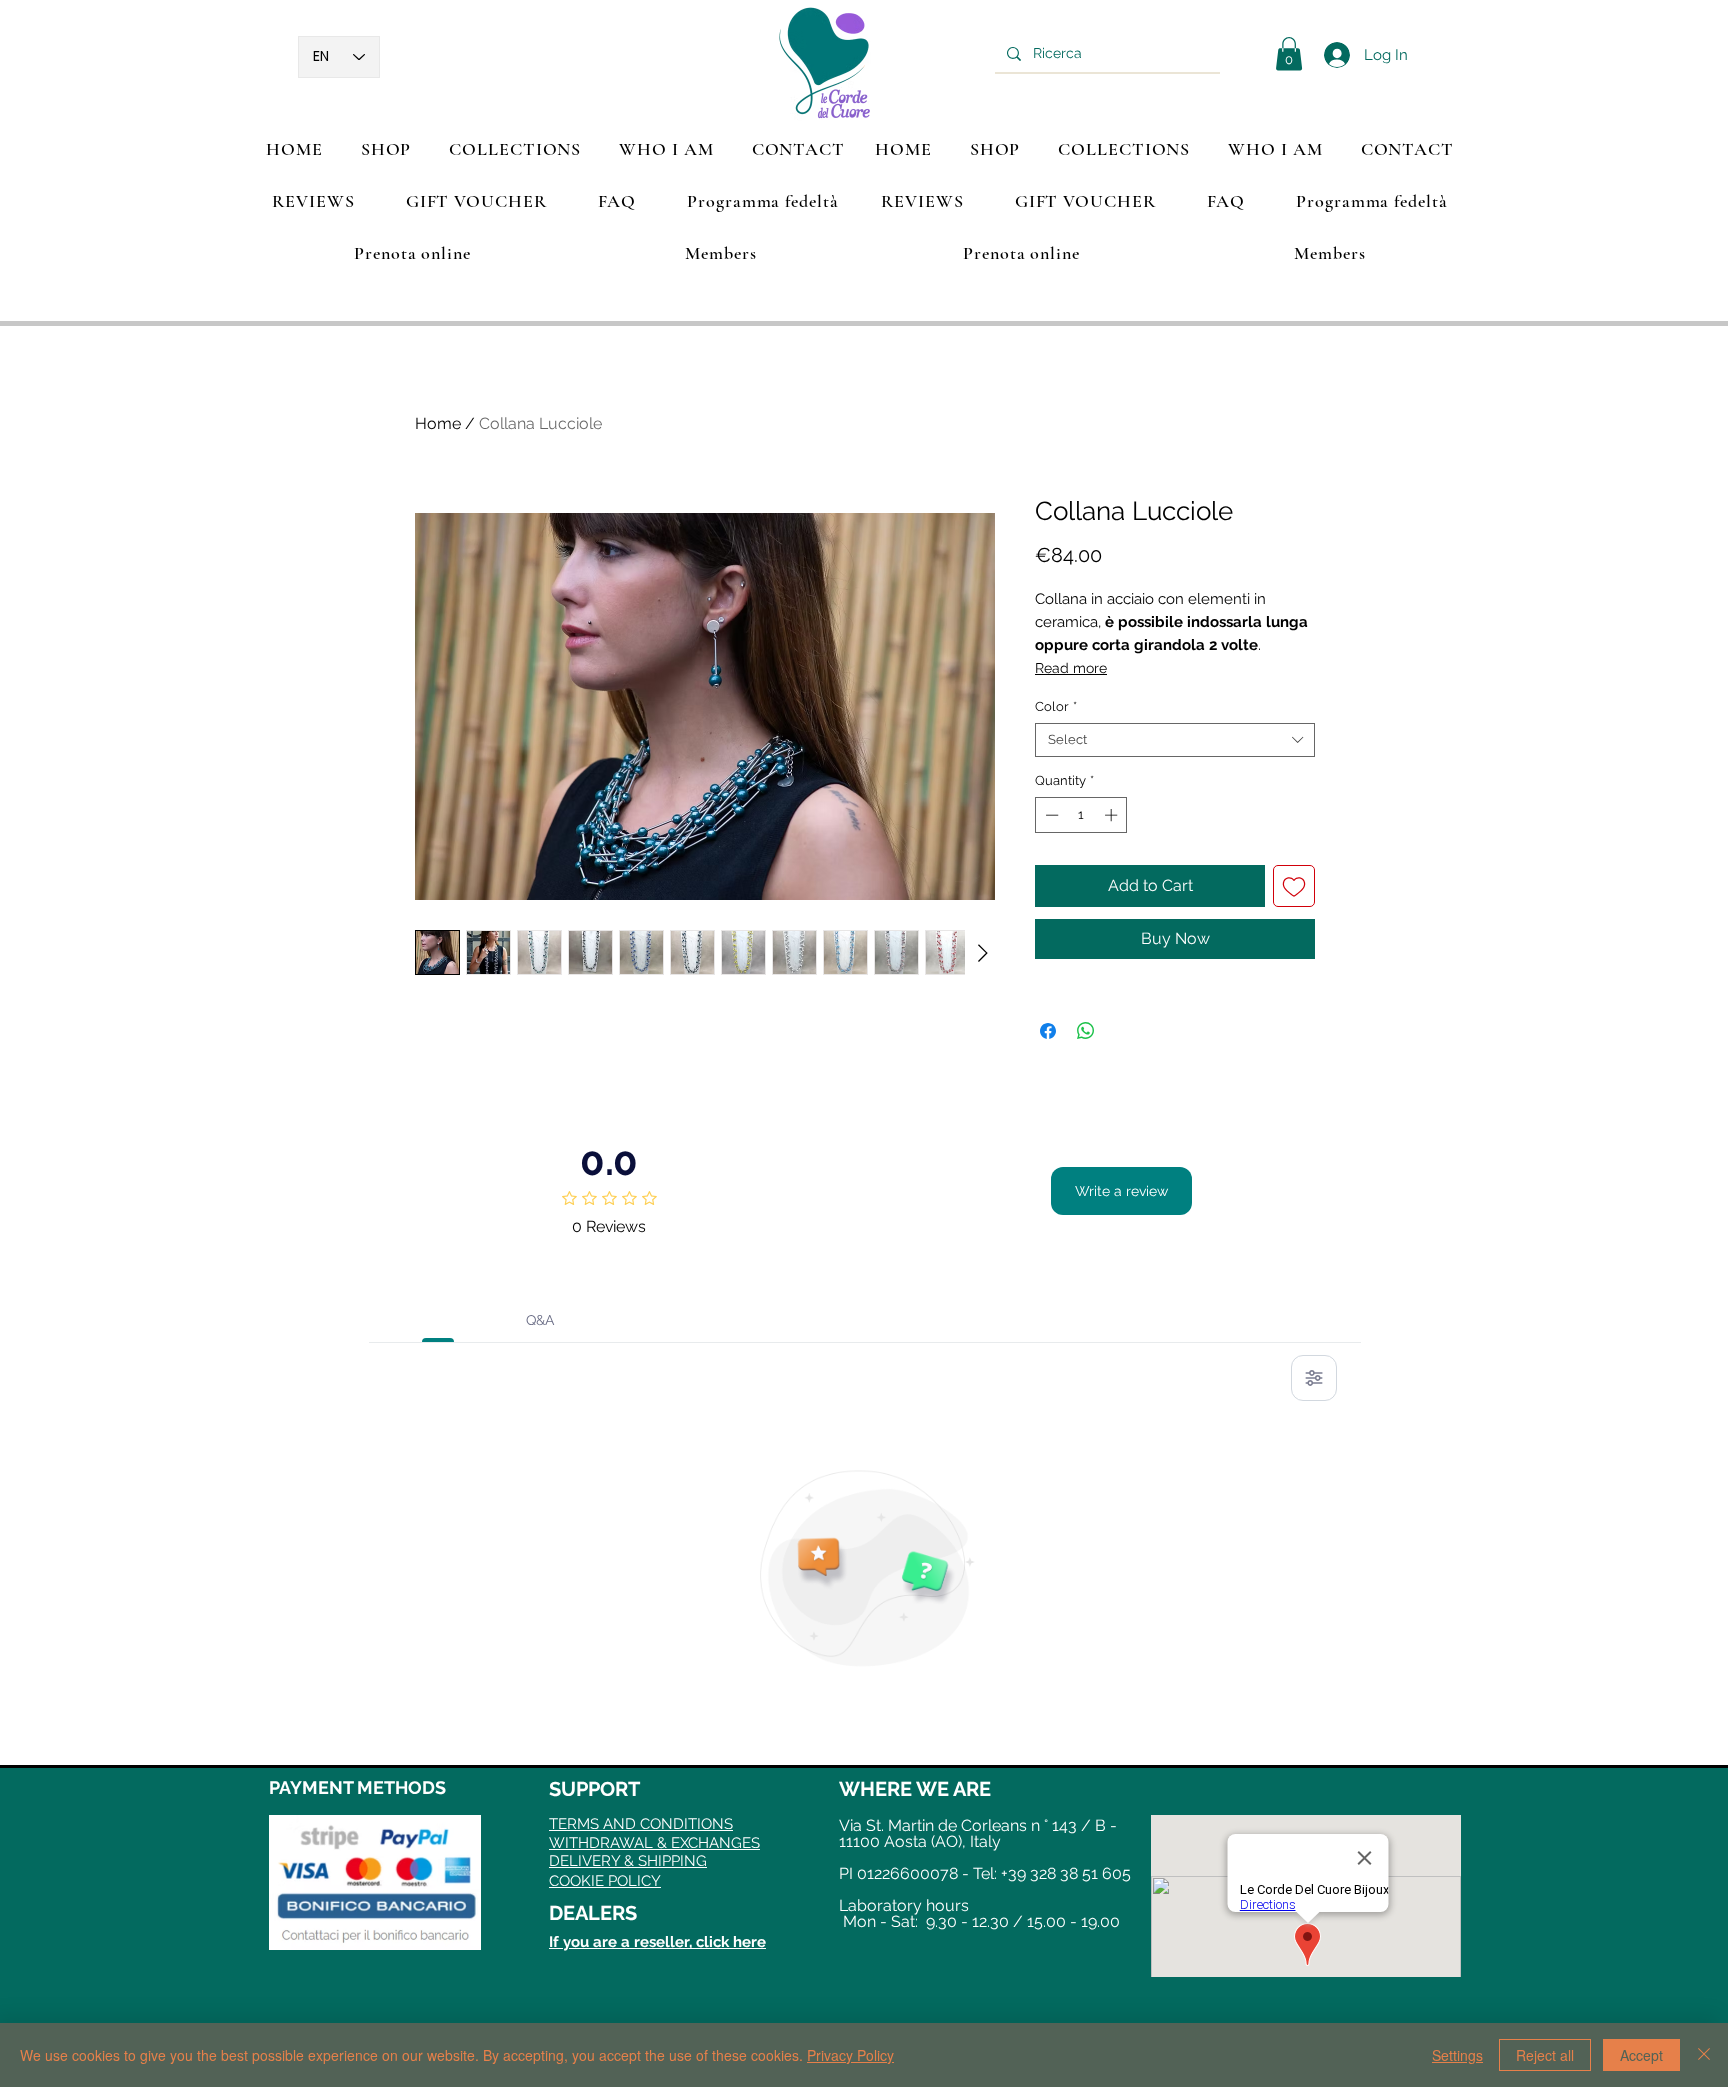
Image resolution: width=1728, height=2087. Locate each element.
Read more (1071, 668)
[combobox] (1175, 740)
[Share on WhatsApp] (1086, 1031)
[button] (515, 149)
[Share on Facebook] (1048, 1031)
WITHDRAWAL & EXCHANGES (654, 1843)
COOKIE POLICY (605, 1881)
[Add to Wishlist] (1294, 886)
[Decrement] (1050, 815)
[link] (1289, 53)
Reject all (1545, 2055)
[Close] (1704, 2055)
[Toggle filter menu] (1314, 1378)
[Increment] (1113, 815)
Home (438, 423)
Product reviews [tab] (438, 1320)
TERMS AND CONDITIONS (641, 1824)
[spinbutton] (1081, 815)
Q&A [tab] (540, 1320)
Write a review (1121, 1191)
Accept (1641, 2055)
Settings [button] (1457, 2055)
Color (1056, 706)
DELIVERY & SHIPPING (628, 1861)
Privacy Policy (850, 2055)
